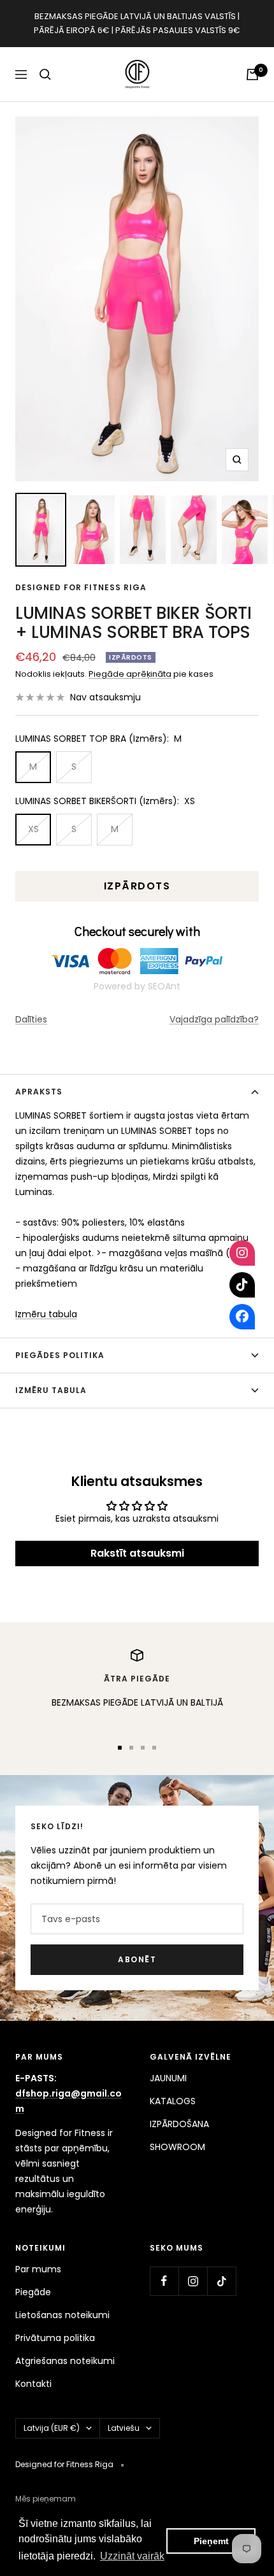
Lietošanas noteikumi (62, 2315)
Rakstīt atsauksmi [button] (137, 1553)
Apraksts (39, 1092)
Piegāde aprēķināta (130, 674)
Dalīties (31, 1019)
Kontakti (33, 2384)
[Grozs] (252, 74)
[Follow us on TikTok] (221, 2281)
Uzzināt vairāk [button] (132, 2556)
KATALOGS (173, 2101)
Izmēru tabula (46, 1314)
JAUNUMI (168, 2078)
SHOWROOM (177, 2147)
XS (33, 829)
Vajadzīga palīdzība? (214, 1019)
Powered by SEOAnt (137, 986)
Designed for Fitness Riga (81, 587)
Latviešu (124, 2428)
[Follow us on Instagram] (193, 2281)
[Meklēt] (45, 74)
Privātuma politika (55, 2338)
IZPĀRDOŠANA (179, 2124)
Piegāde (33, 2292)
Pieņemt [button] (211, 2541)
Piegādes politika (60, 1355)
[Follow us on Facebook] (164, 2281)
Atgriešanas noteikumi (65, 2361)
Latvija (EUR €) (52, 2428)
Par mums (38, 2269)
